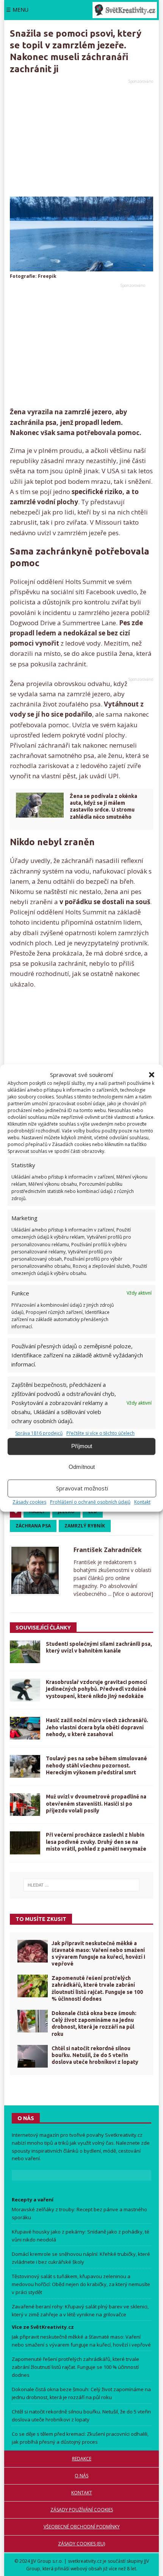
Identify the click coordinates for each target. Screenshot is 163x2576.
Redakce (82, 2459)
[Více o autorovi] (132, 1594)
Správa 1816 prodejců (39, 1434)
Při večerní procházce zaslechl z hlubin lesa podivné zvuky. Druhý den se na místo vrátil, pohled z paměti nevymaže (96, 1842)
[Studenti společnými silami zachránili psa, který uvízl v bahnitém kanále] (25, 1652)
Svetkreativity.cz (124, 2135)
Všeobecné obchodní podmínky (82, 2527)
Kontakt (142, 1502)
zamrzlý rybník (85, 1526)
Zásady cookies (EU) (81, 2544)
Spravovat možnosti (82, 1488)
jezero (66, 1511)
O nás (81, 2476)
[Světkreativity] (125, 10)
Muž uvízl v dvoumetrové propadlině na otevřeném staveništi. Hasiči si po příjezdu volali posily (96, 1803)
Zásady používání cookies (82, 2510)
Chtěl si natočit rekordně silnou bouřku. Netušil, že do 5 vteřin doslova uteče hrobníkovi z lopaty (95, 2055)
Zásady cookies (29, 1502)
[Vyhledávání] (82, 1885)
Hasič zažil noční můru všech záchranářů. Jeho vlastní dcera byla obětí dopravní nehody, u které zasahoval (97, 1727)
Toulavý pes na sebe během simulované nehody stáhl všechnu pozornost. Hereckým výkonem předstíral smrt (96, 1765)
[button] (152, 1075)
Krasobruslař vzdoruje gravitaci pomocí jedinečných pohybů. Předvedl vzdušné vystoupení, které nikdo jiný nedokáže (96, 1689)
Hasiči (37, 1511)
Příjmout (82, 1446)
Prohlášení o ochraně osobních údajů (90, 1502)
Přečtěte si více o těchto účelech (100, 1434)
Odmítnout (82, 1467)
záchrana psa (33, 1526)
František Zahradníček (108, 1550)
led (93, 1511)
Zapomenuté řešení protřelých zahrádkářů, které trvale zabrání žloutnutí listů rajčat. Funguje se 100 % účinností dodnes (75, 2367)
